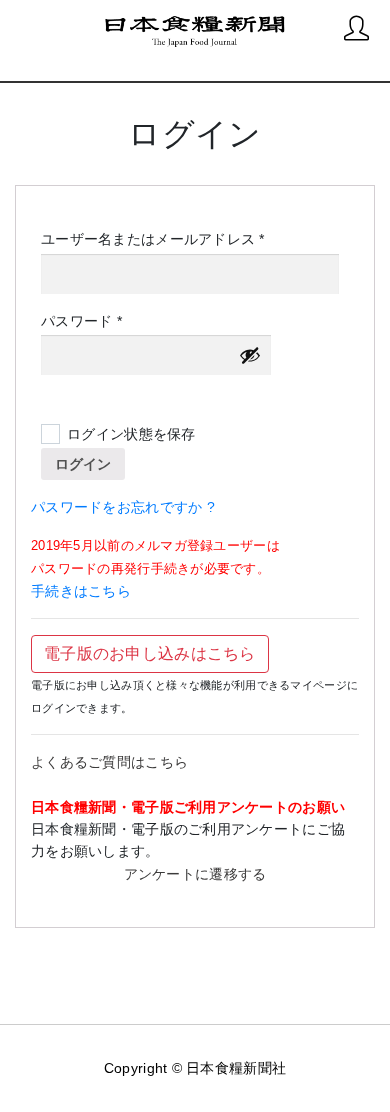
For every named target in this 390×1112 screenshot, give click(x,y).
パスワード (88, 322)
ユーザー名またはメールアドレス (159, 240)
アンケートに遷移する (195, 874)
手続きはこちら (81, 591)
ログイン (83, 464)
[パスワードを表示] (250, 355)
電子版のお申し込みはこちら (150, 653)
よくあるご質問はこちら (109, 762)
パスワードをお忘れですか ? (123, 507)
